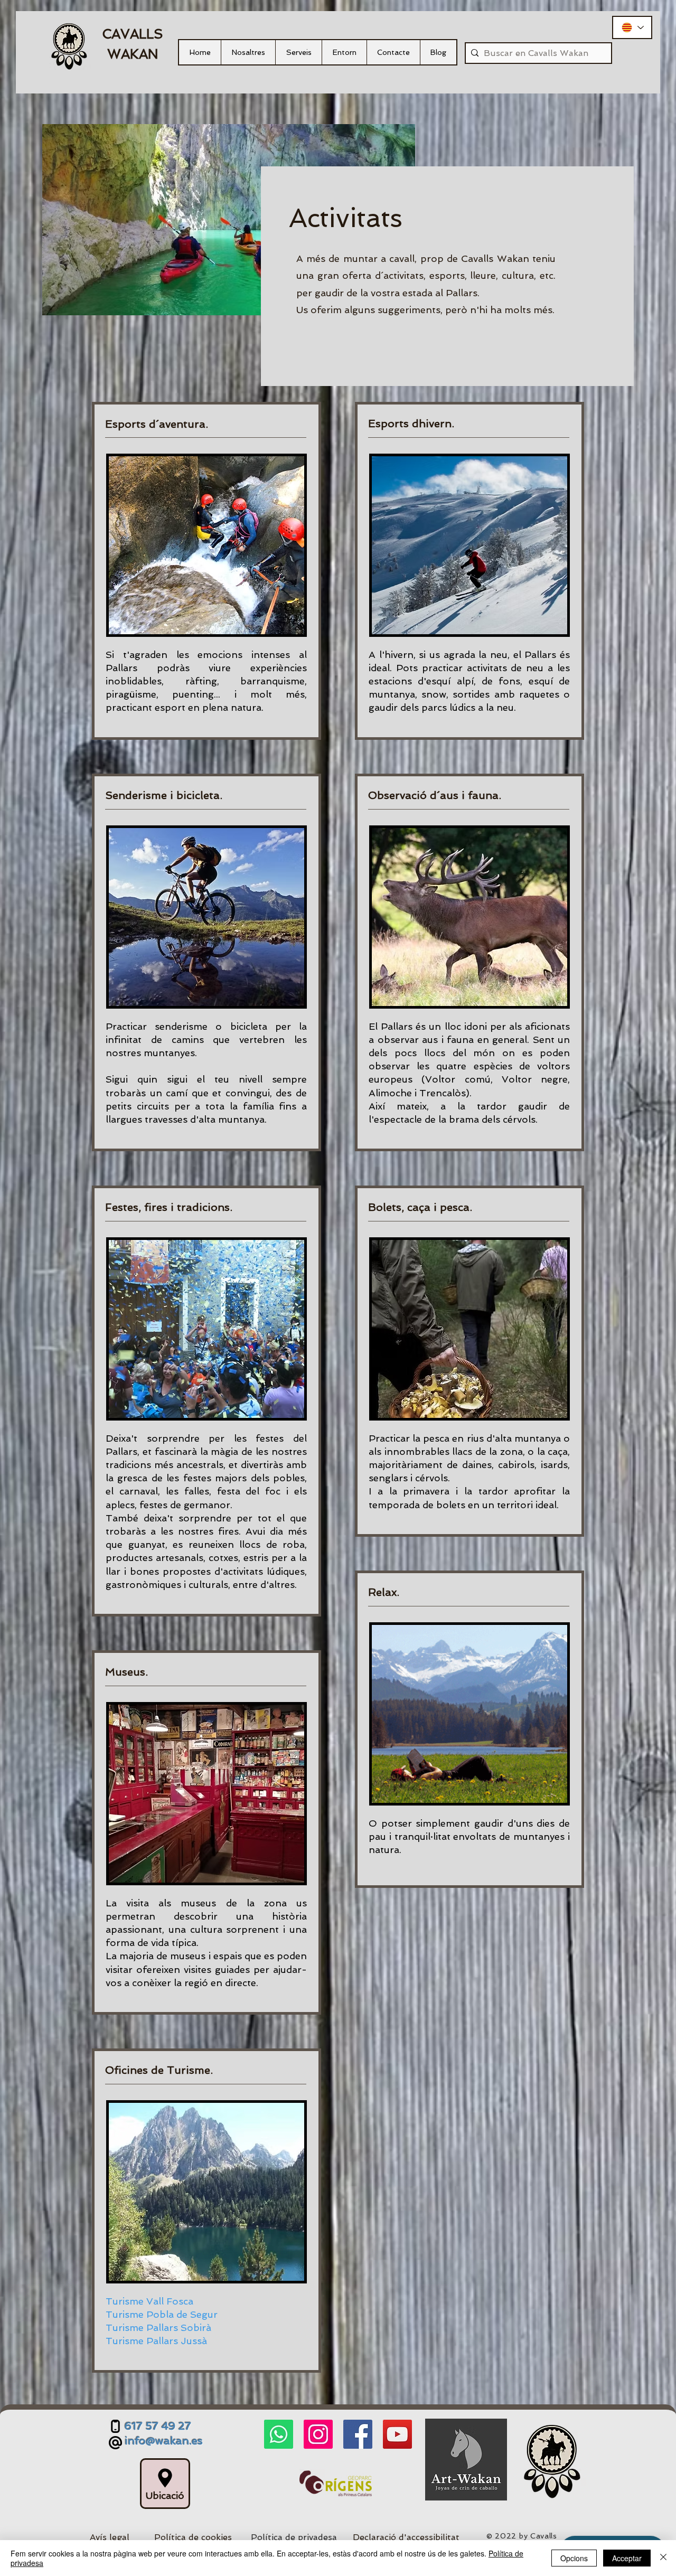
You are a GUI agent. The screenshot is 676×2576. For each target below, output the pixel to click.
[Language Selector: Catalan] (632, 27)
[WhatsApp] (279, 2434)
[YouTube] (397, 2434)
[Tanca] (663, 2558)
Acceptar (627, 2558)
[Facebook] (358, 2434)
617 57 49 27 (158, 2426)
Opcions (574, 2558)
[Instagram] (318, 2434)
